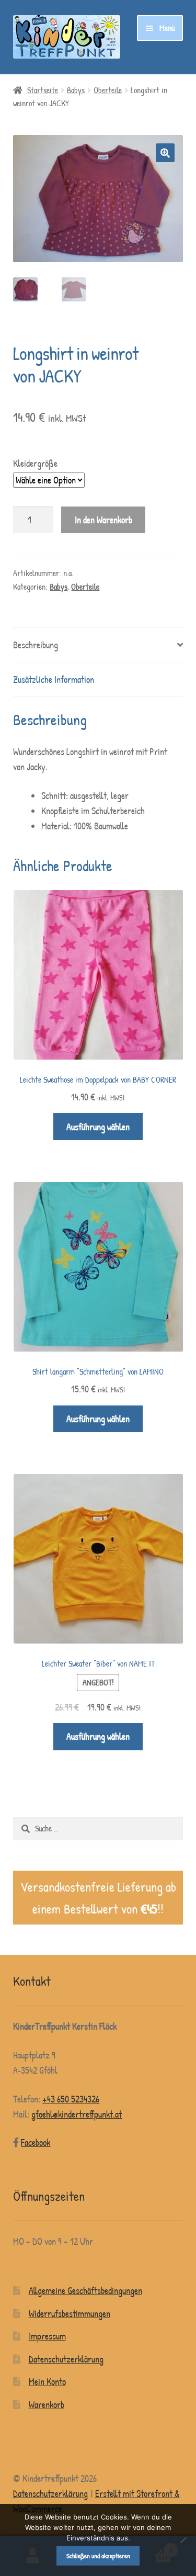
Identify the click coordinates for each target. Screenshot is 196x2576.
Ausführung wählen (98, 1127)
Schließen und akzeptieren (98, 2556)
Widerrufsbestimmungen (70, 2314)
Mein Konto (47, 2382)
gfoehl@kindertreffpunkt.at (77, 2114)
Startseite (43, 90)
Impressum (47, 2336)
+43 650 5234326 (71, 2099)
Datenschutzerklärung (66, 2359)
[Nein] (183, 2540)
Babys (76, 90)
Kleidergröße (35, 463)
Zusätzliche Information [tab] (54, 679)
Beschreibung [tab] (36, 645)
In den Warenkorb (103, 520)
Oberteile (108, 90)
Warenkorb (47, 2405)
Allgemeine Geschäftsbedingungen (85, 2291)
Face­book (36, 2142)
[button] (165, 153)
